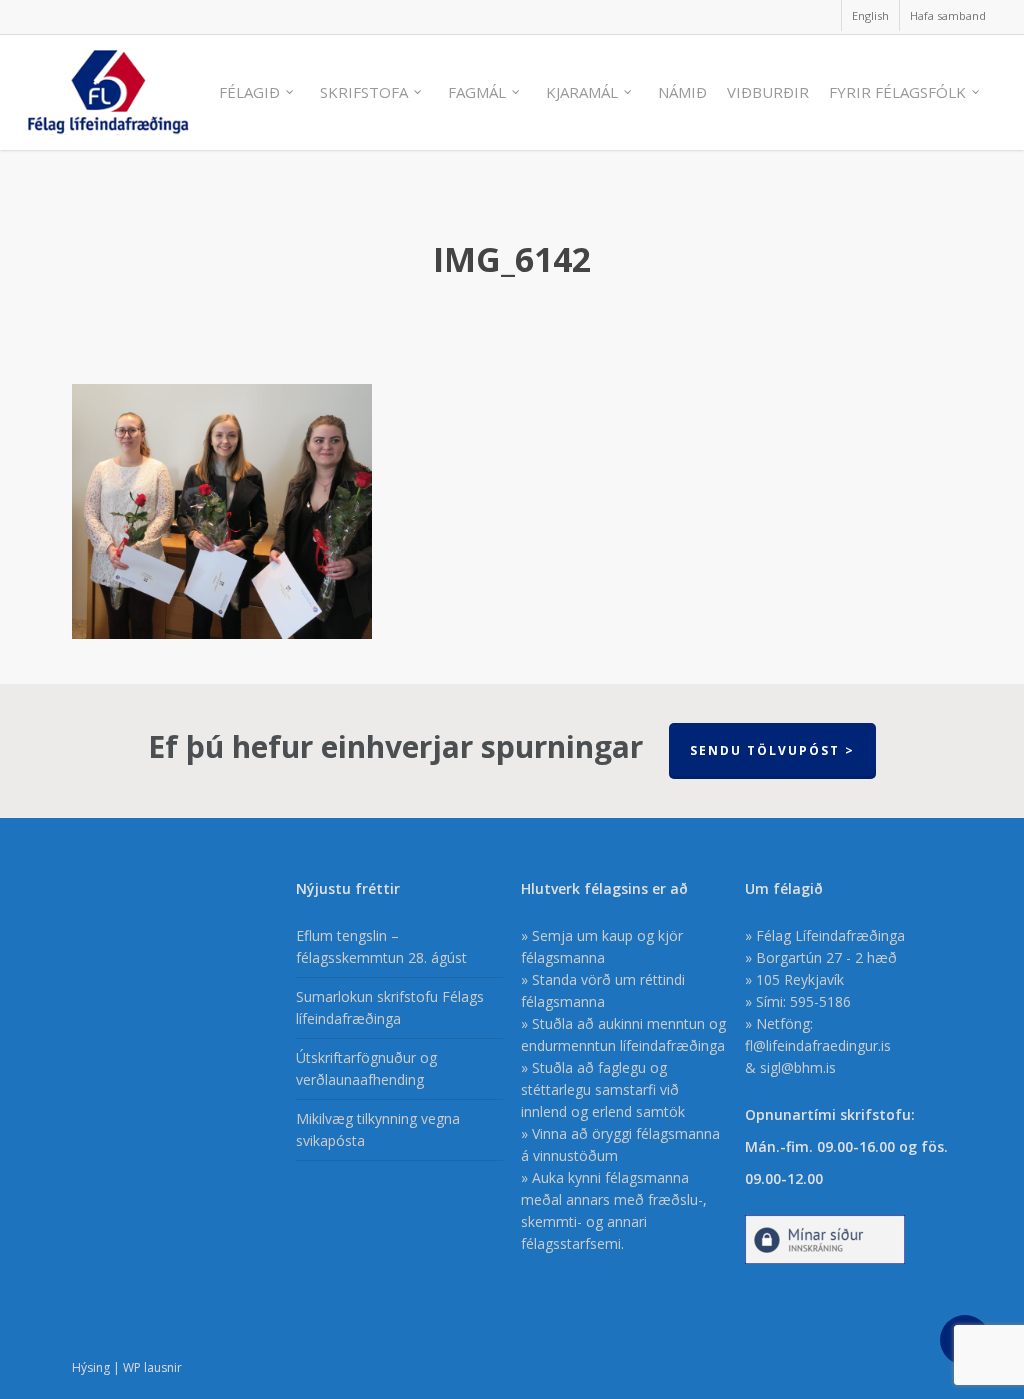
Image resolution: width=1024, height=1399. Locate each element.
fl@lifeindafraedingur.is (818, 1045)
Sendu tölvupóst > (772, 750)
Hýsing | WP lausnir (127, 1367)
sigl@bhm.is (798, 1067)
